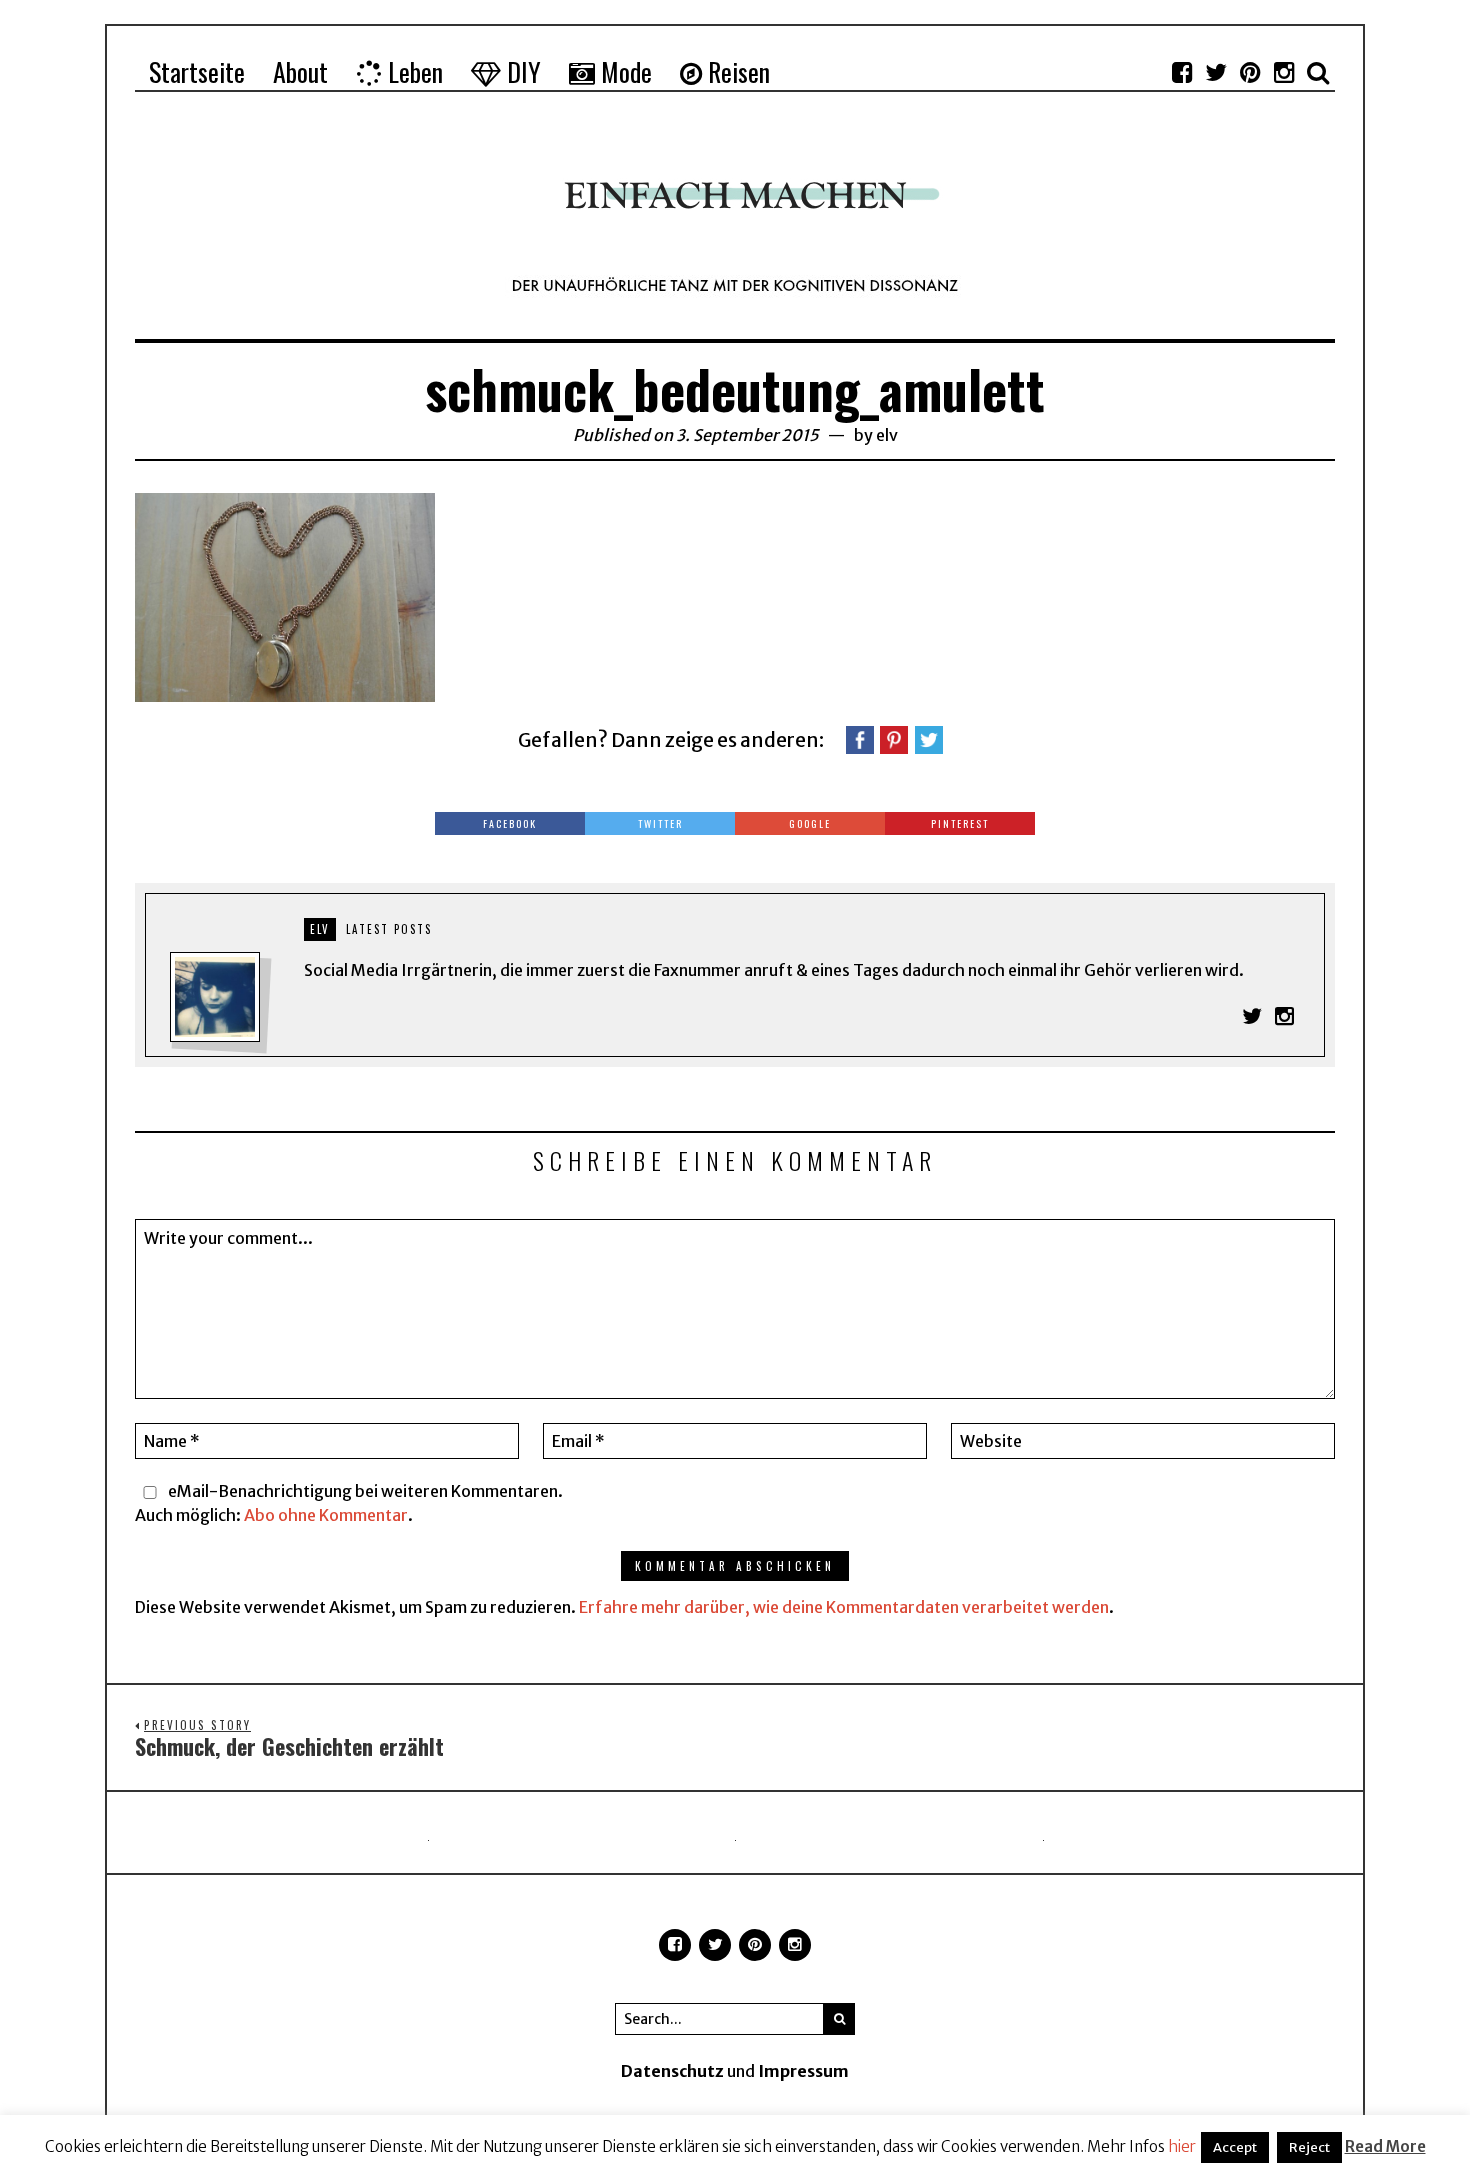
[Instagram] (1284, 72)
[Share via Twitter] (929, 738)
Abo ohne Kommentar (326, 1515)
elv (887, 435)
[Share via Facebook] (860, 738)
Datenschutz (672, 2071)
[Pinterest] (1250, 72)
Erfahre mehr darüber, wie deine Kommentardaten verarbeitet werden (844, 1607)
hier (1182, 2146)
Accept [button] (1235, 2147)
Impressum (803, 2071)
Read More (1385, 2146)
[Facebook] (1182, 72)
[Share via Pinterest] (894, 738)
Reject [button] (1309, 2147)
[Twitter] (1216, 72)
